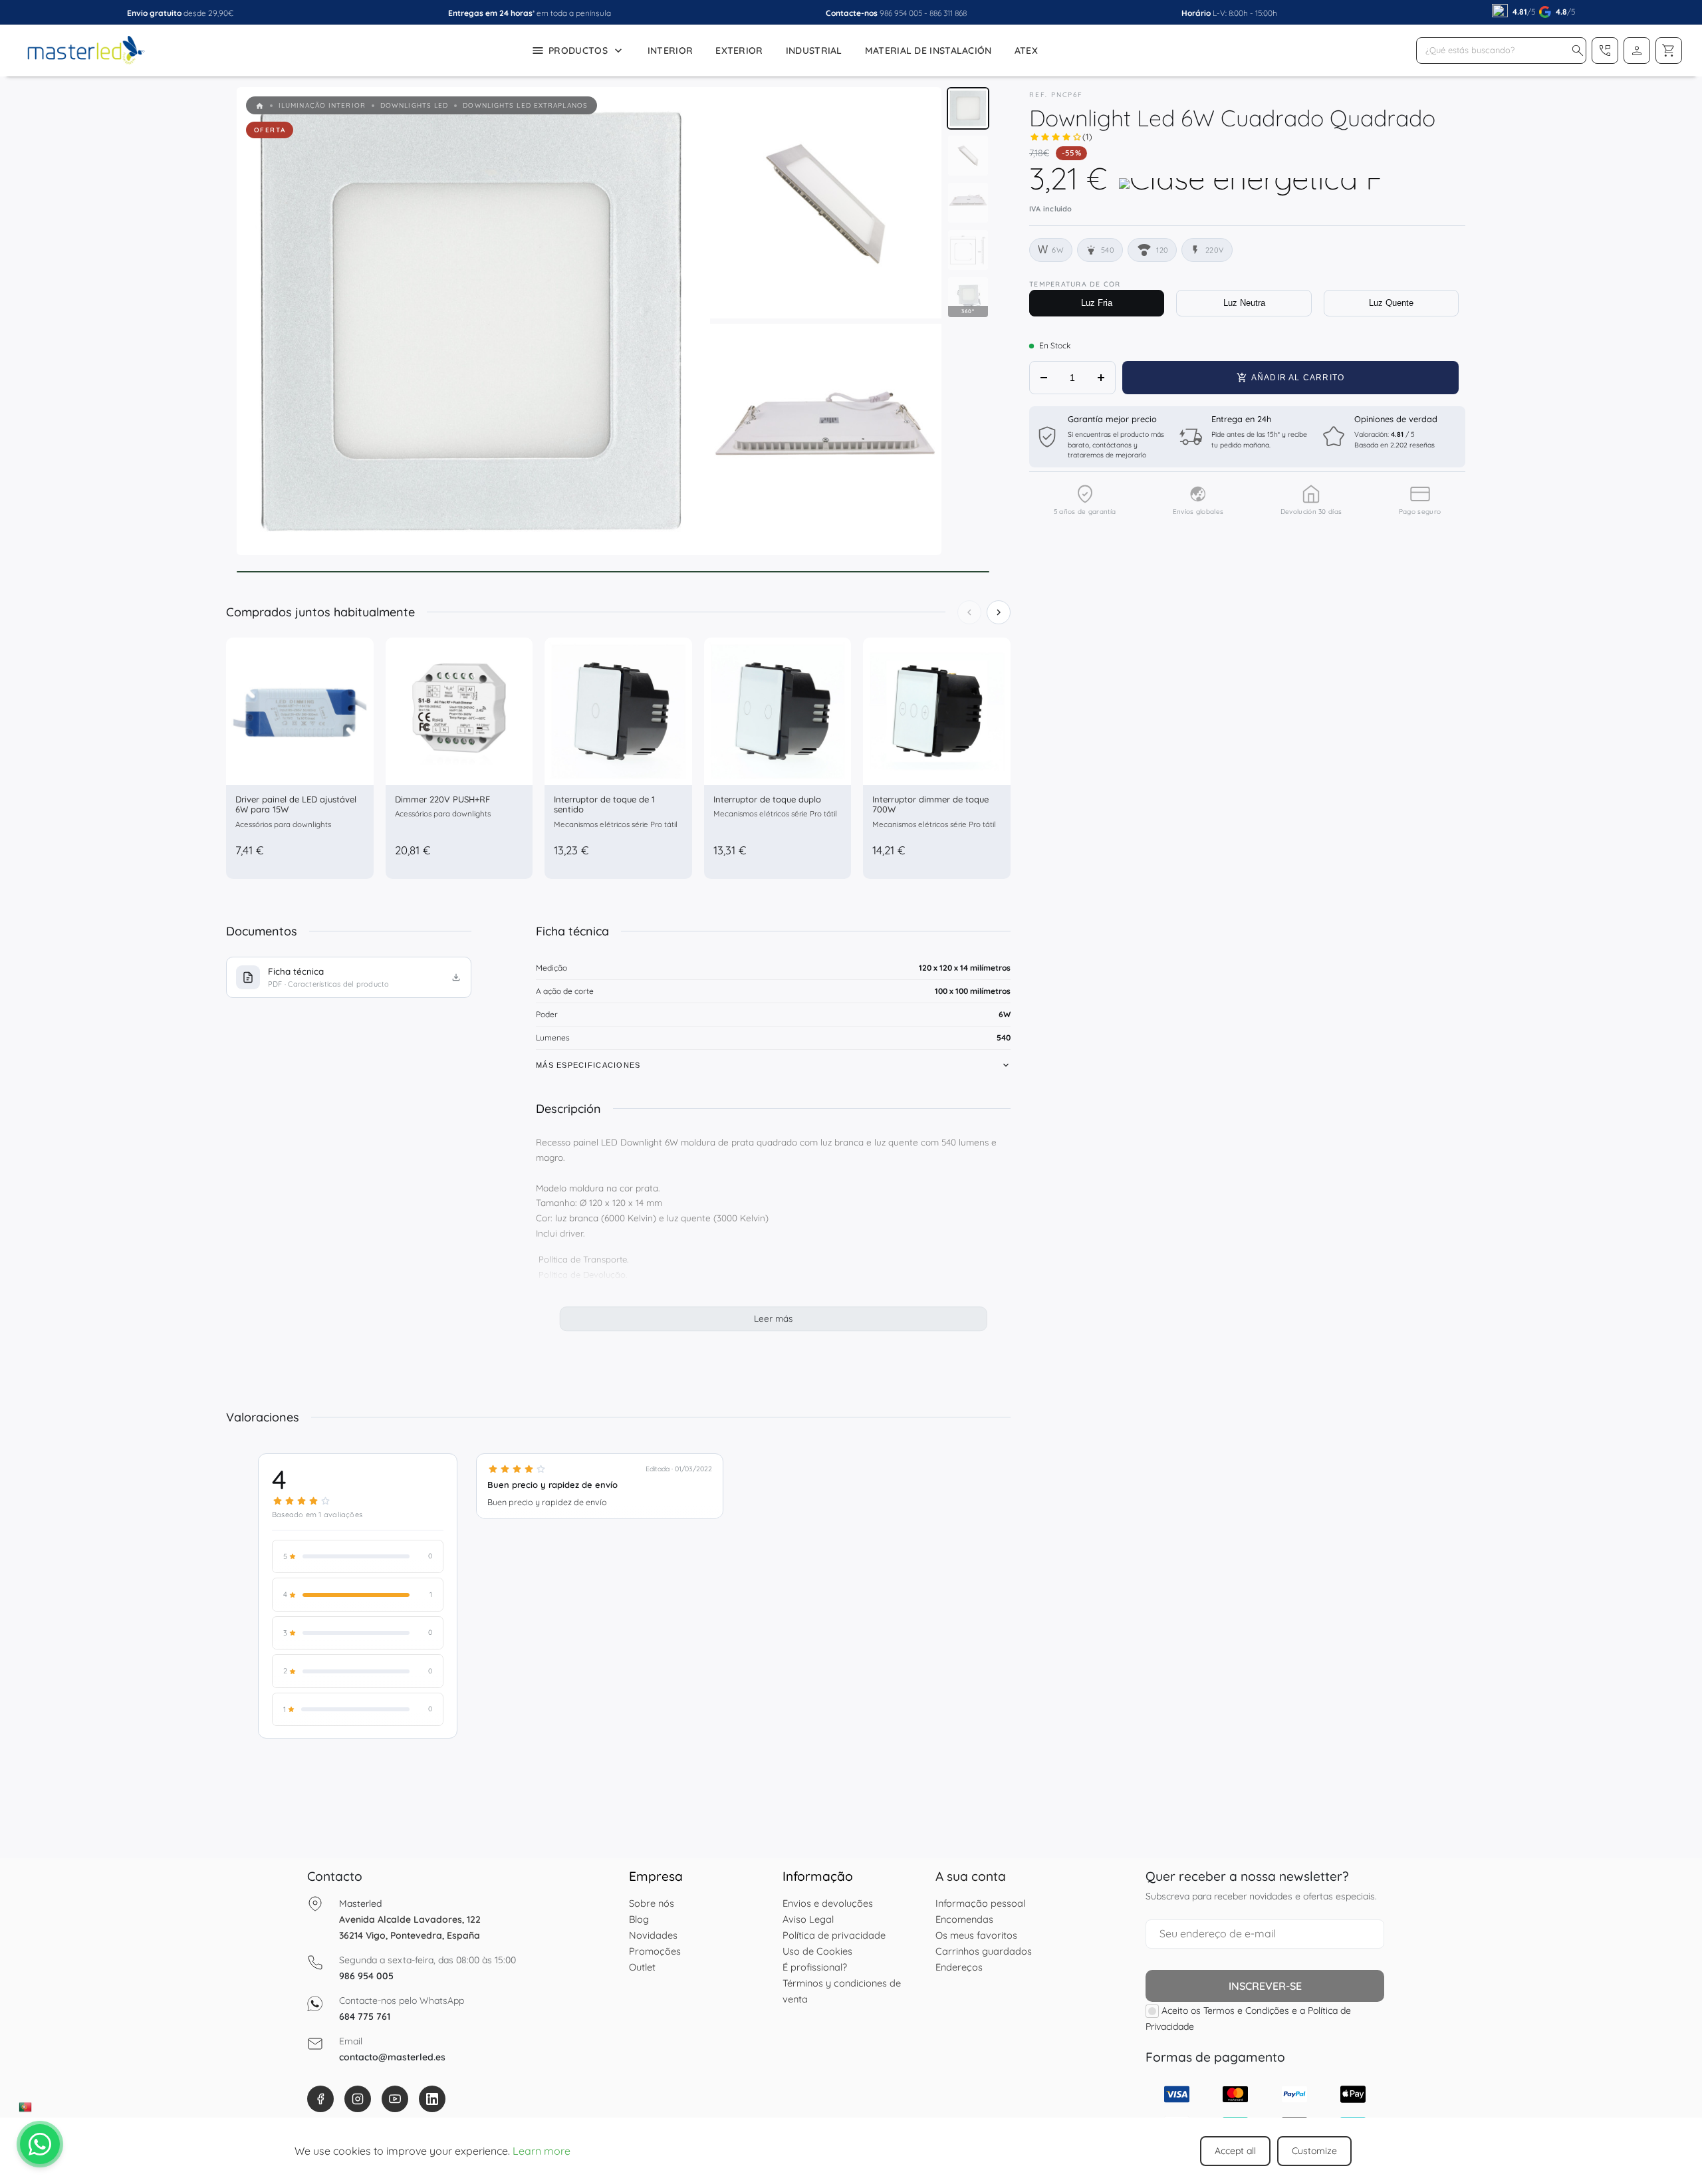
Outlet (642, 1967)
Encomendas (964, 1919)
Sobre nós (652, 1903)
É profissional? (815, 1967)
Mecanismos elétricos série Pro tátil (616, 824)
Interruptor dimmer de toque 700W (930, 804)
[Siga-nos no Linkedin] (432, 2099)
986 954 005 (901, 13)
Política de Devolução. (583, 1274)
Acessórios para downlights (283, 824)
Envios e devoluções (828, 1903)
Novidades (653, 1935)
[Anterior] (969, 612)
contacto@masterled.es (392, 2057)
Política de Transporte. (583, 1259)
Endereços (959, 1967)
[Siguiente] (999, 612)
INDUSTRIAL (814, 51)
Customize (1314, 2151)
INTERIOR (670, 51)
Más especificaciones (588, 1065)
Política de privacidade (834, 1935)
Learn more (542, 2151)
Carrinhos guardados (984, 1951)
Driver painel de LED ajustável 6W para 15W (296, 804)
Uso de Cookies (817, 1951)
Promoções (655, 1951)
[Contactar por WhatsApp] (40, 2144)
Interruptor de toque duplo (767, 799)
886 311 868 (948, 13)
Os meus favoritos (976, 1935)
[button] (1578, 51)
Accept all (1235, 2151)
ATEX (1026, 51)
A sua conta (971, 1876)
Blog (639, 1919)
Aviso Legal (808, 1919)
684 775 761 (365, 2016)
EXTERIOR (739, 51)
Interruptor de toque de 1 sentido (604, 804)
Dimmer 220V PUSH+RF (442, 799)
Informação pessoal (980, 1903)
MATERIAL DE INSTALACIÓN (928, 51)
